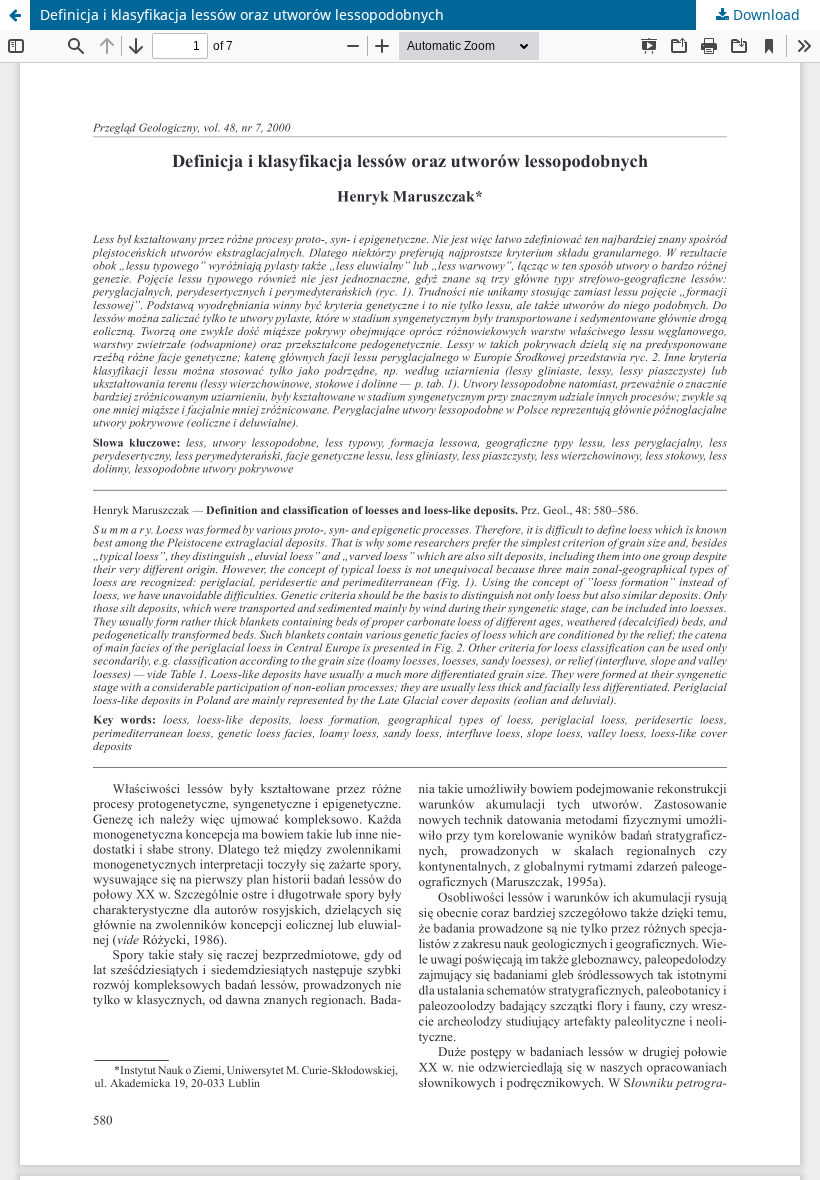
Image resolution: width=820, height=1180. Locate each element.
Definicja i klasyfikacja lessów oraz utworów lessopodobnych (242, 14)
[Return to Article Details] (15, 15)
